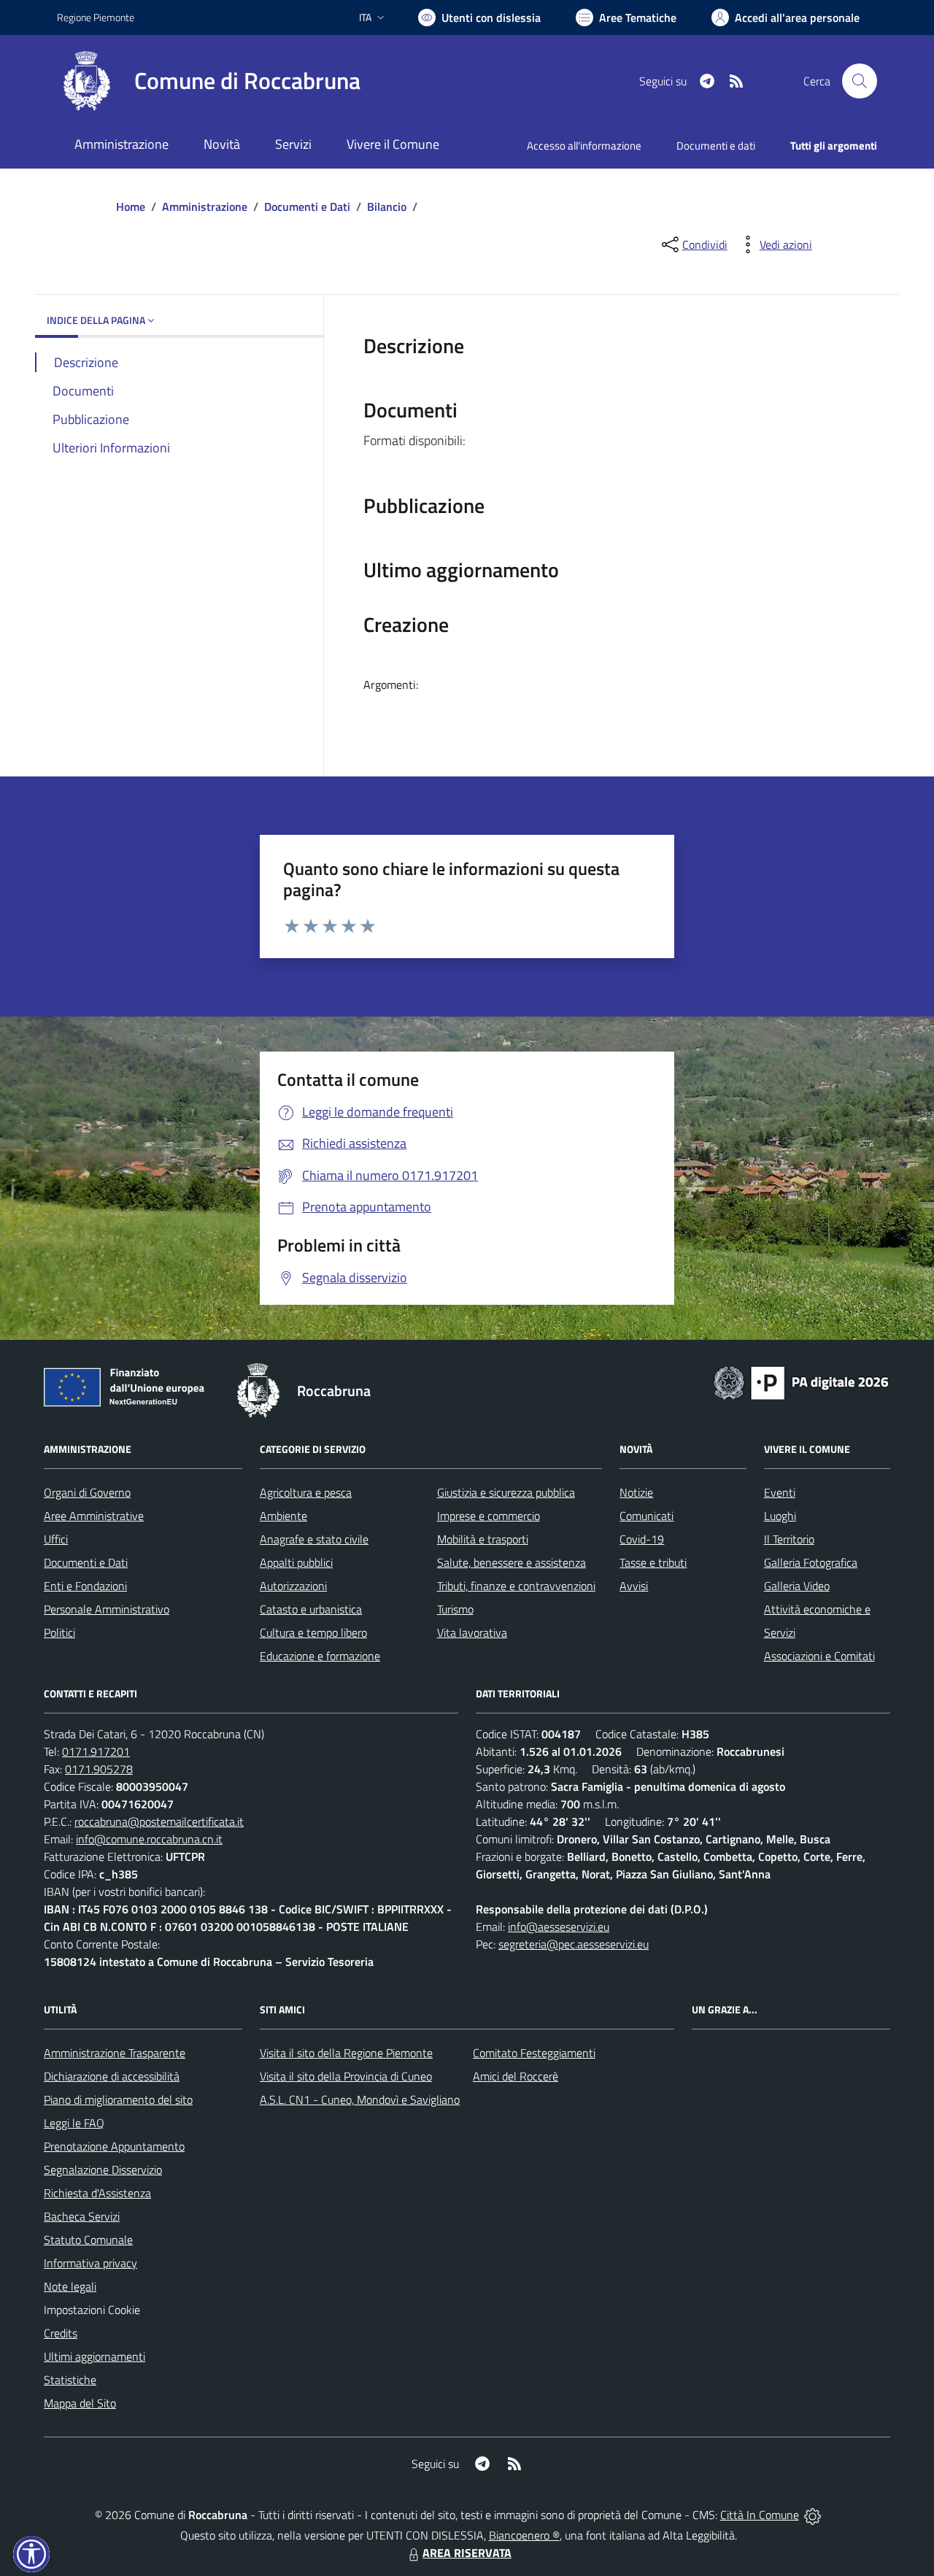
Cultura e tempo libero (313, 1632)
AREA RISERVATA (467, 2553)
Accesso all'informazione (584, 146)
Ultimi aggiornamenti (94, 2356)
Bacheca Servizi (82, 2216)
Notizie (636, 1492)
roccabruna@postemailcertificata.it (159, 1821)
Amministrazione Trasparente (115, 2053)
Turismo (455, 1609)
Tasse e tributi (653, 1562)
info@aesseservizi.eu (559, 1927)
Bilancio (387, 207)
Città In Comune (760, 2515)
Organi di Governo (87, 1492)
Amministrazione (205, 207)
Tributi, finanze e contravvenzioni (516, 1586)
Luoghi (780, 1516)
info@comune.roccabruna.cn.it (149, 1839)
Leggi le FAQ (74, 2123)
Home (131, 207)
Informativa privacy (90, 2263)
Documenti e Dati (307, 207)
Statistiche (70, 2380)
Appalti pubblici (296, 1562)
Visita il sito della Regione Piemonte (346, 2053)
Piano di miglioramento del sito (118, 2099)
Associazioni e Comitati (819, 1656)
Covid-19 (642, 1539)
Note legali (70, 2286)
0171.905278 (99, 1769)
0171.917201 (96, 1751)
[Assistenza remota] (813, 2515)
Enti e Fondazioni (85, 1586)
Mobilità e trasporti (483, 1539)
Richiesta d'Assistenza (97, 2193)
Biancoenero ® (524, 2535)
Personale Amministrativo (107, 1609)
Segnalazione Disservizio (103, 2170)
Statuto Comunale (88, 2240)
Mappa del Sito (80, 2403)
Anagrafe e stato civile (314, 1539)
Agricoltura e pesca (306, 1492)
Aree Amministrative (94, 1516)
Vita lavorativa (472, 1632)
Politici (59, 1632)
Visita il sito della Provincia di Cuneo (346, 2076)
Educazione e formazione (320, 1656)
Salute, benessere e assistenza (512, 1562)
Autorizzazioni (293, 1586)
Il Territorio (789, 1539)
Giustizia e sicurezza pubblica (506, 1492)
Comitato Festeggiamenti (534, 2053)
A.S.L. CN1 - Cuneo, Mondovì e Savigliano (360, 2099)
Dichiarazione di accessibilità (112, 2076)
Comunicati (647, 1516)
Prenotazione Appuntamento (114, 2146)
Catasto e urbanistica (311, 1609)
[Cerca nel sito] (860, 81)
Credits (61, 2333)
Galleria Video (797, 1586)
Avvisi (634, 1586)
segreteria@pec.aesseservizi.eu (574, 1944)
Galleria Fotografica (811, 1562)
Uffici (56, 1539)
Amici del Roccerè (516, 2076)
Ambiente (283, 1516)
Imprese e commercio (489, 1516)
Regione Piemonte (96, 17)
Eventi (780, 1492)
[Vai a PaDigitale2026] (801, 1381)
